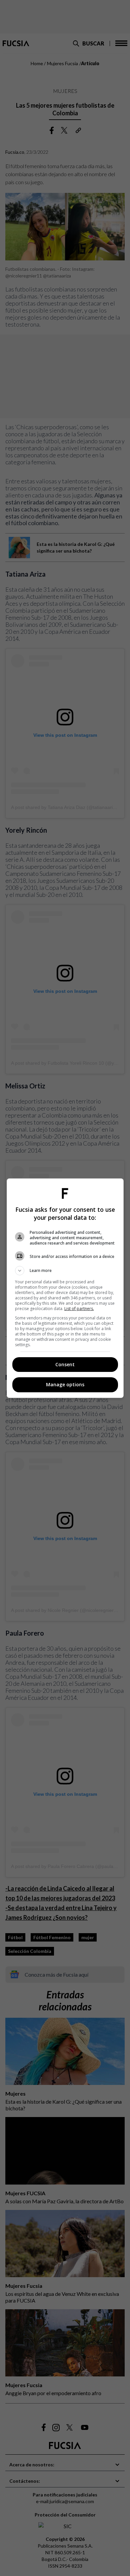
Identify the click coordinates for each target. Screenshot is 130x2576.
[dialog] (65, 1288)
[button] (65, 1271)
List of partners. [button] (79, 1309)
